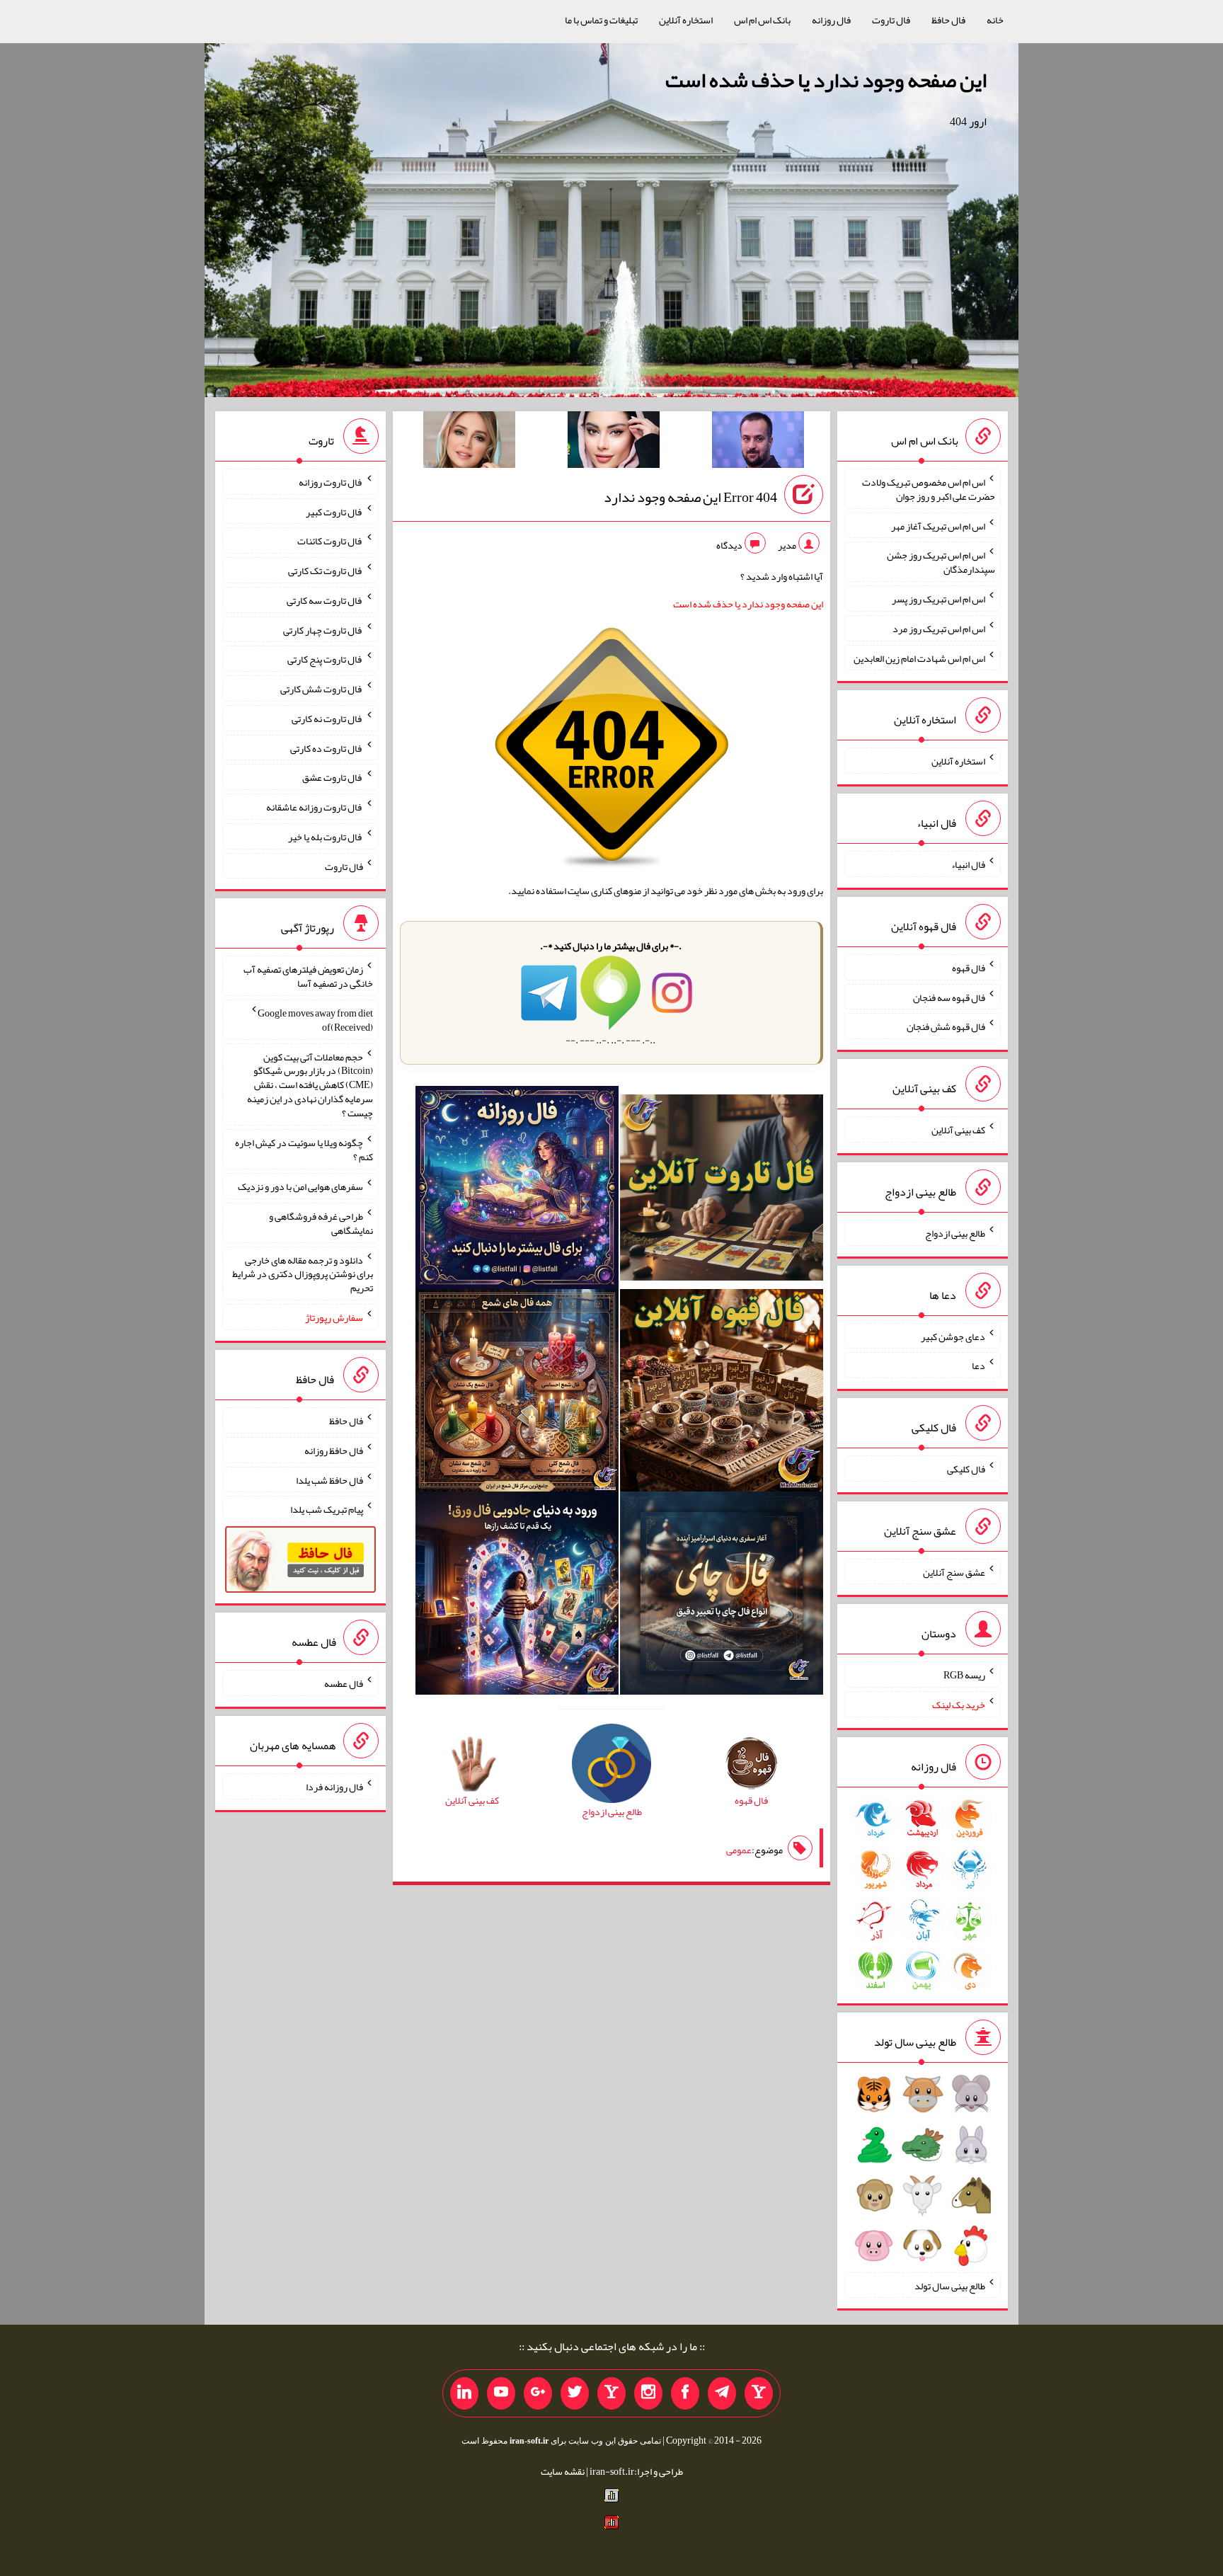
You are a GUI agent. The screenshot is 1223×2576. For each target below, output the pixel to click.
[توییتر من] (575, 2393)
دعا (978, 1366)
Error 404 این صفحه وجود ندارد (690, 497)
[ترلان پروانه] (614, 442)
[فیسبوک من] (685, 2393)
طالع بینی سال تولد (950, 2285)
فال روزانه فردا (334, 1787)
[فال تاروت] (722, 1190)
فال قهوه (969, 968)
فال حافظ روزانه (334, 1450)
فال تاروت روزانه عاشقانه (315, 807)
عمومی (739, 1850)
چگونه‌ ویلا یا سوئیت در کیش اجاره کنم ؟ (304, 1150)
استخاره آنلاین (686, 20)
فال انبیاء (968, 864)
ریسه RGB (964, 1675)
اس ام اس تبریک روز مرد (939, 629)
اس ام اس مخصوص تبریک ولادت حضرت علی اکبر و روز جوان (929, 489)
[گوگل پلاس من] (538, 2393)
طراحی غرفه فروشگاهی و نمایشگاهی (321, 1223)
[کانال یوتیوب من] (501, 2393)
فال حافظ (948, 20)
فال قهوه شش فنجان (946, 1026)
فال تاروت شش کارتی (322, 689)
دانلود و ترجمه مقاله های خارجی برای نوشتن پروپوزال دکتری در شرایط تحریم (303, 1273)
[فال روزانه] (517, 1190)
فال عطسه (344, 1683)
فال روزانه (831, 20)
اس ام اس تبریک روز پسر (938, 599)
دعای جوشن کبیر (953, 1336)
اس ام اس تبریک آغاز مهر (938, 525)
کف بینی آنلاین (958, 1130)
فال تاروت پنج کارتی (325, 659)
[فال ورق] (517, 1596)
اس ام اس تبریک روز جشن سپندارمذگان (941, 562)
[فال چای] (722, 1596)
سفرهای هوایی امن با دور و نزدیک (300, 1186)
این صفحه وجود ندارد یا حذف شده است (826, 80)
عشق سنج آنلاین (954, 1572)
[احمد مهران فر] (758, 442)
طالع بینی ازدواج (955, 1233)
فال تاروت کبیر (334, 511)
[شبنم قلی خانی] (469, 442)
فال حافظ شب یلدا (329, 1479)
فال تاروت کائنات (330, 541)
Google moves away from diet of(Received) (315, 1020)
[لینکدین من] (464, 2393)
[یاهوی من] (759, 2393)
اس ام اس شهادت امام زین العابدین (919, 658)
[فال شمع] (517, 1393)
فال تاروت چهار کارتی (323, 629)
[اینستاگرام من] (648, 2393)
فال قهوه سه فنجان (949, 997)
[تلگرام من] (722, 2393)
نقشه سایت (563, 2471)
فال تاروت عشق (333, 777)
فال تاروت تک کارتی (326, 571)
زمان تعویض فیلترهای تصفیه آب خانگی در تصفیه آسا (308, 976)
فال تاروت (891, 20)
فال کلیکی (966, 1469)
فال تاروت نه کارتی (327, 719)
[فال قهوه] (722, 1393)
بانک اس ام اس (762, 20)
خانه (995, 20)
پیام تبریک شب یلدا (327, 1509)
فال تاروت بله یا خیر (326, 837)
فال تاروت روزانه (331, 482)
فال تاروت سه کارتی (325, 600)
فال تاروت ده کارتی (327, 748)
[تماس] (611, 2393)
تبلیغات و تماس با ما (601, 20)
